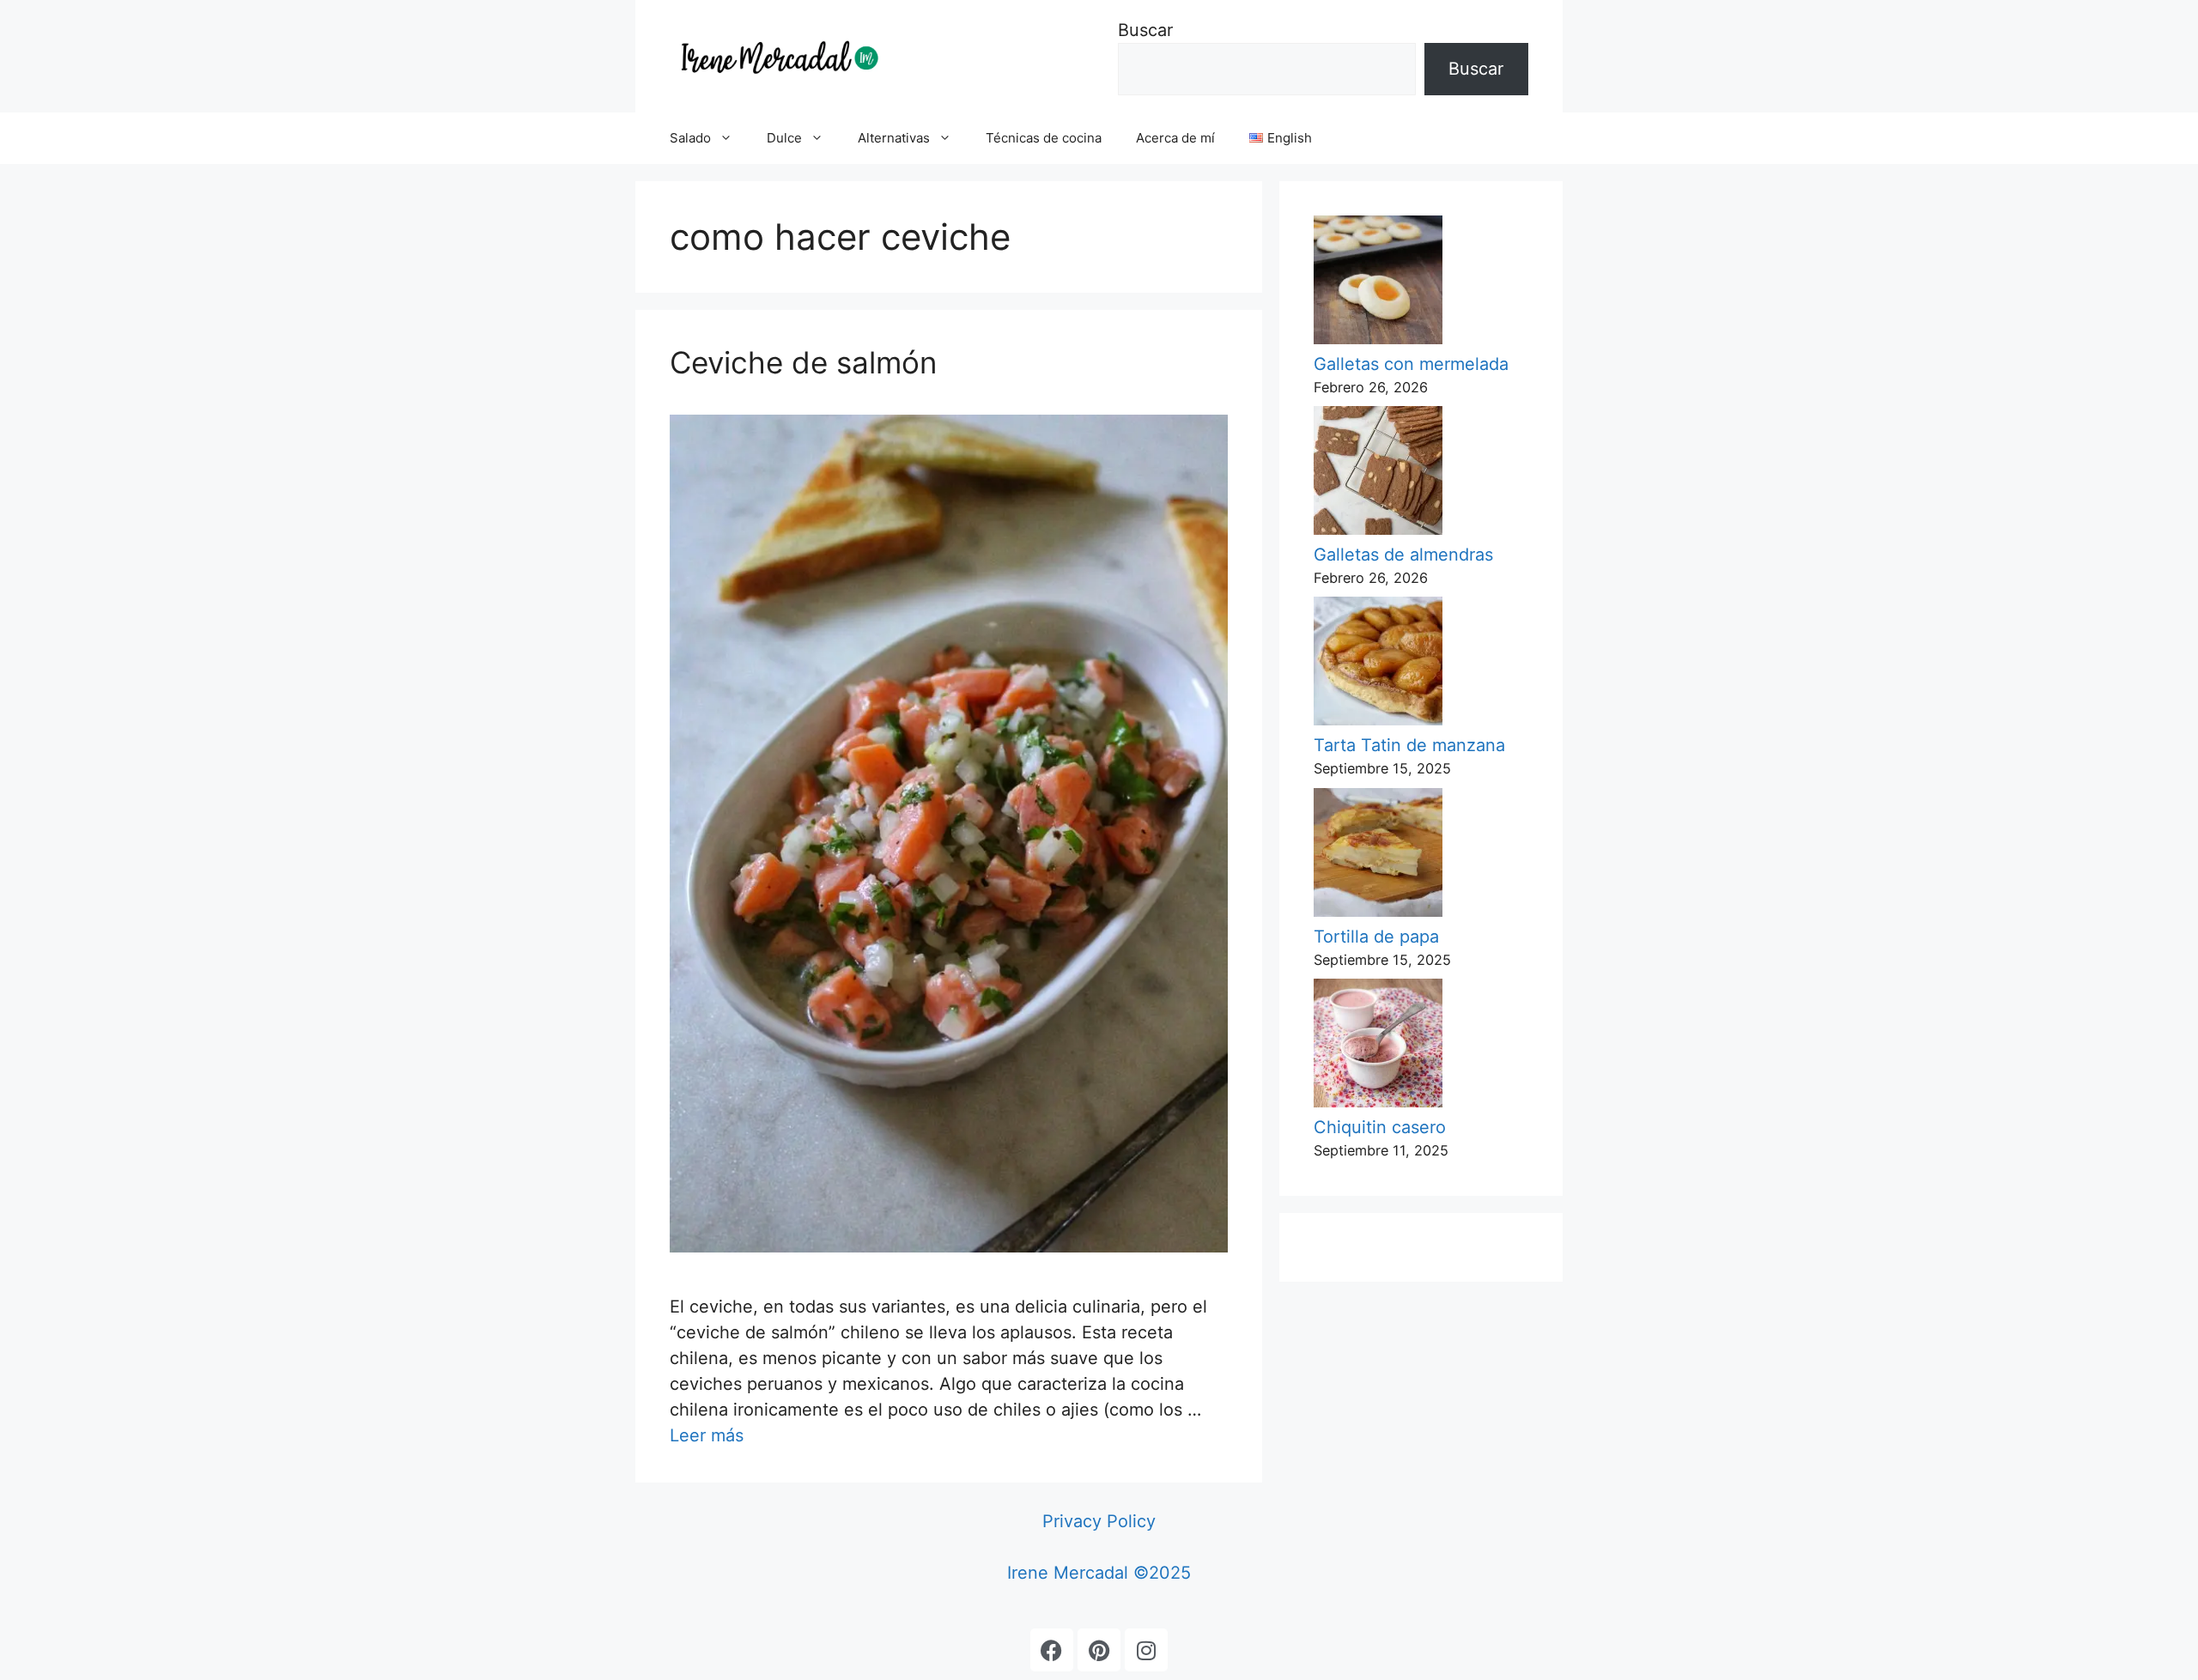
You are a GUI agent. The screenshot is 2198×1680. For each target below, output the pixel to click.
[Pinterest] (1099, 1650)
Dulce (784, 138)
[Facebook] (1052, 1650)
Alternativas (894, 138)
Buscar (1145, 30)
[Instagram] (1146, 1650)
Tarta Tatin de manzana (1409, 745)
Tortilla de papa (1376, 937)
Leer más (707, 1435)
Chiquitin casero (1380, 1127)
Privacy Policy (1099, 1521)
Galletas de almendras (1403, 555)
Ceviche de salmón (803, 362)
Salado (690, 138)
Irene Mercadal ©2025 (1099, 1573)
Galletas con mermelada (1411, 364)
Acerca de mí (1175, 138)
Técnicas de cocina (1044, 138)
